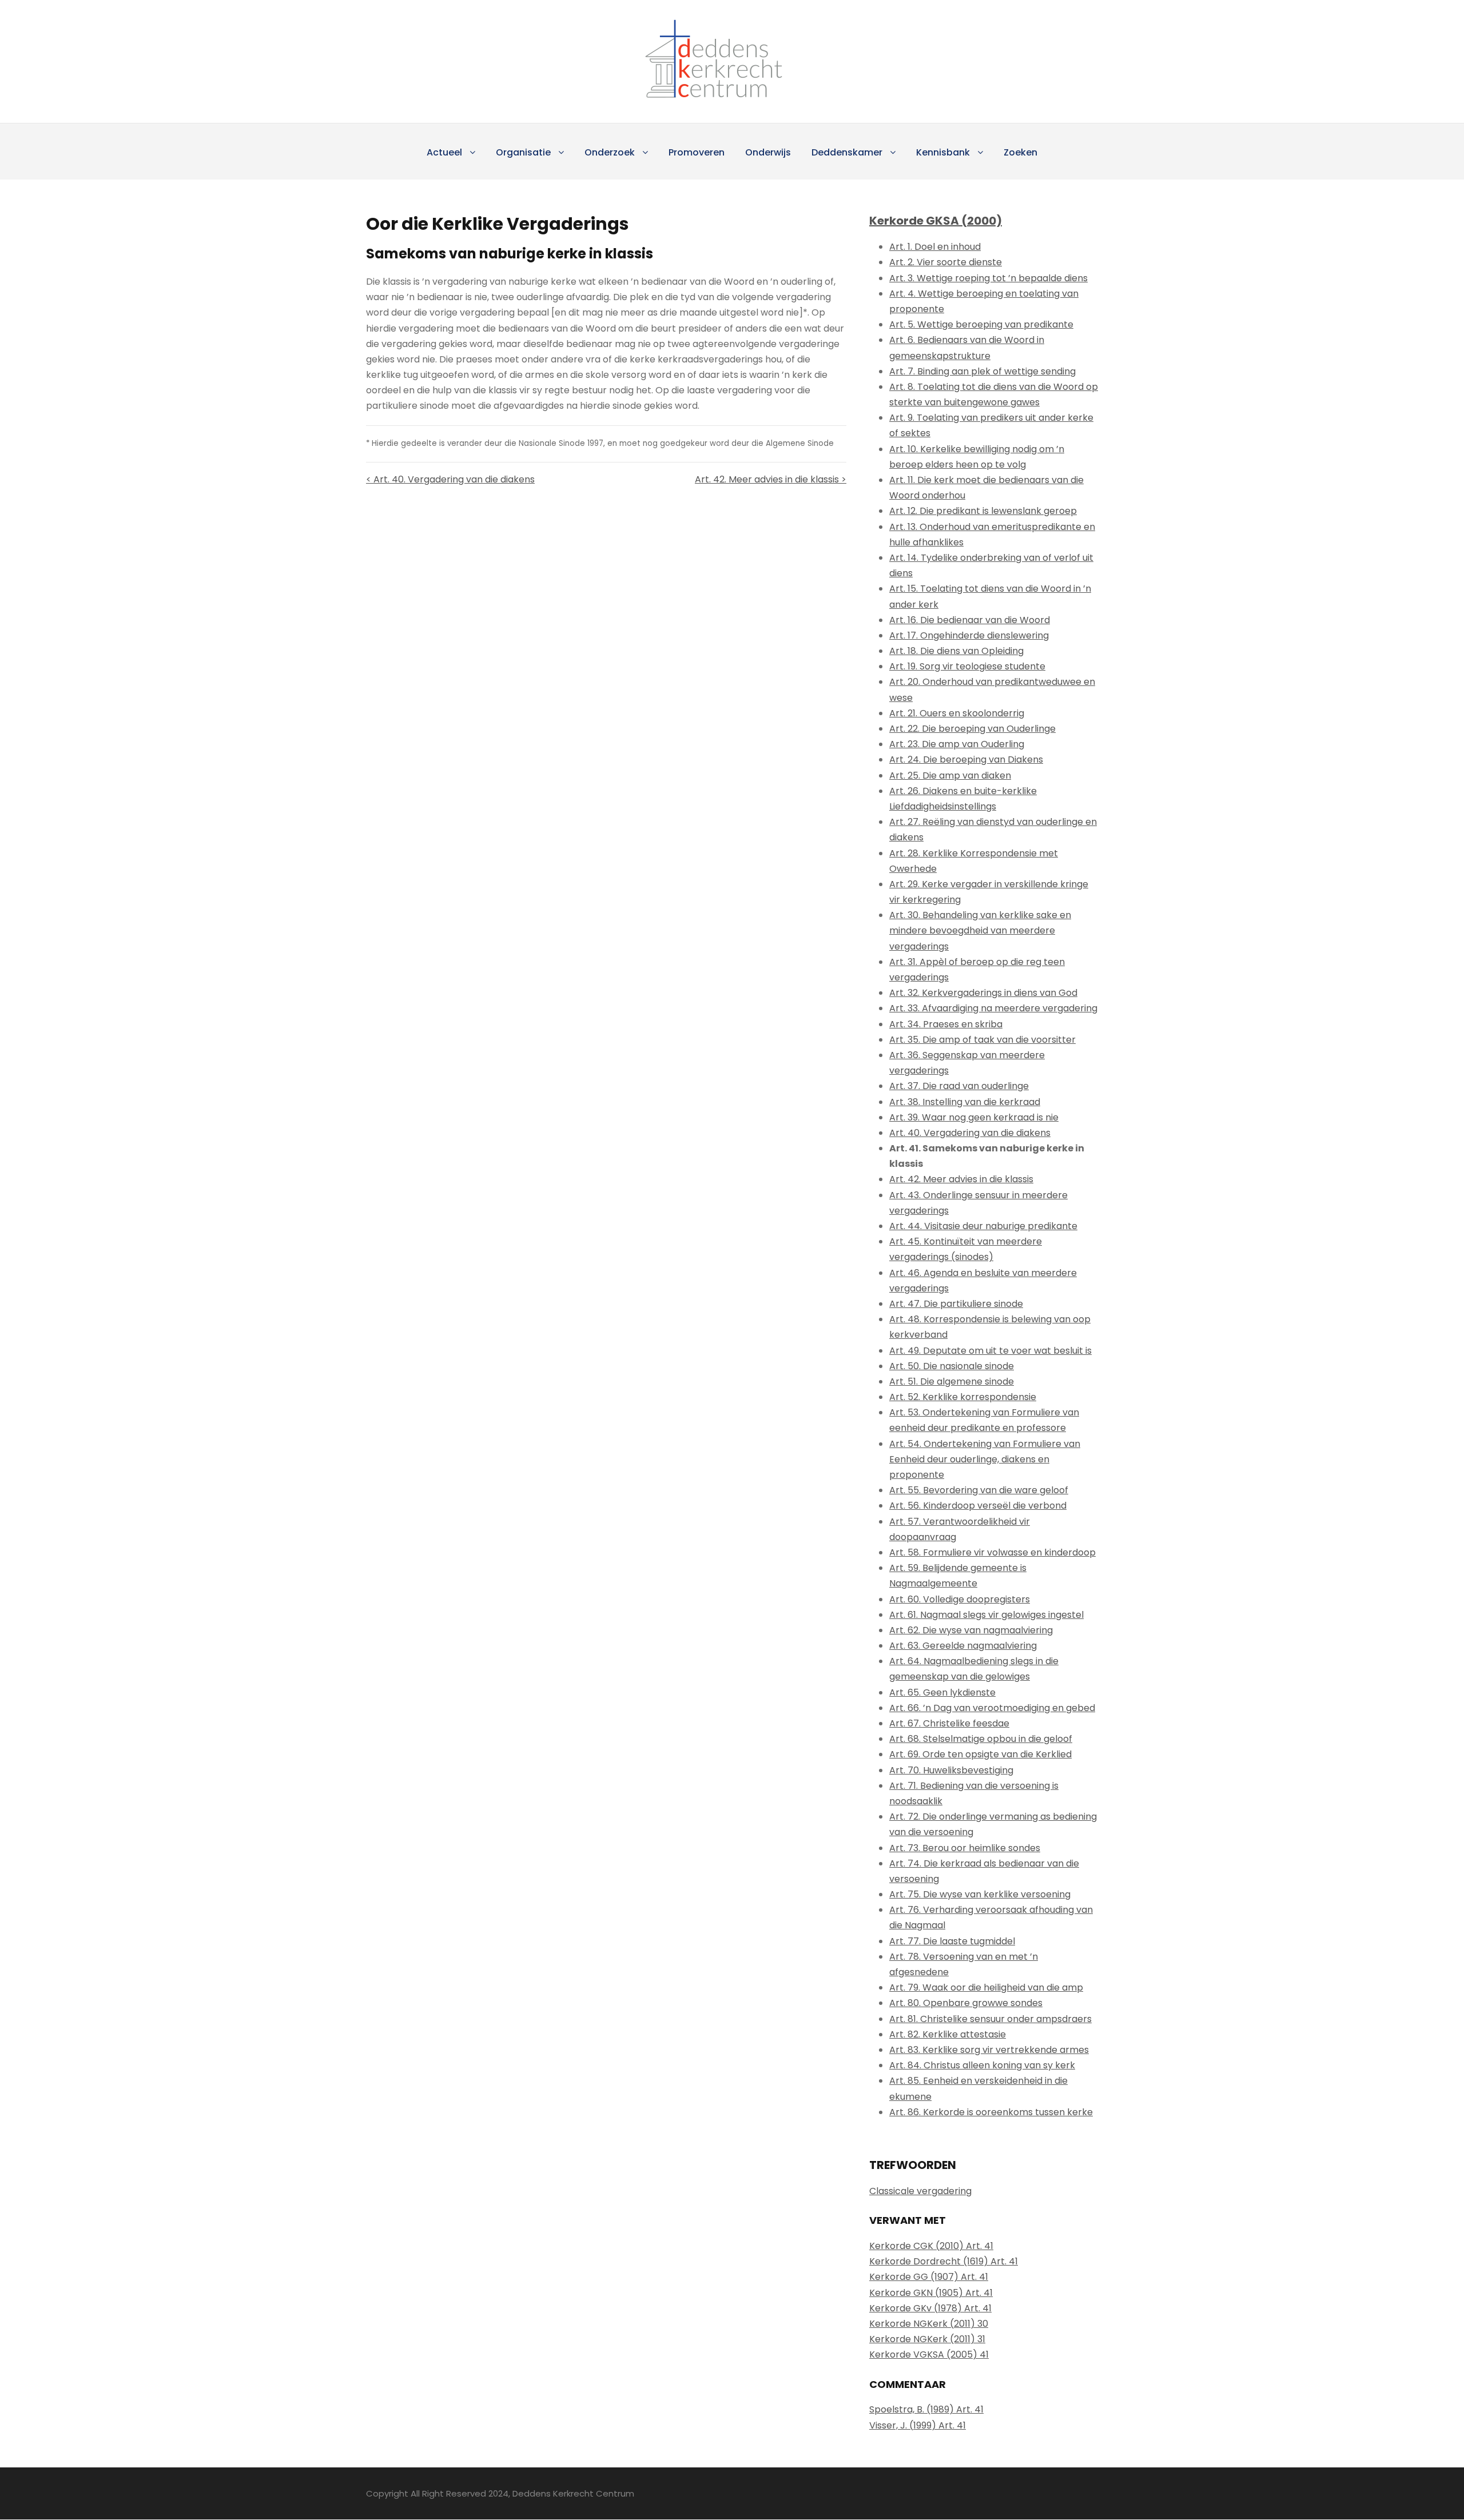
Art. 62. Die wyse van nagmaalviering (971, 1630)
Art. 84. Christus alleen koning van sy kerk (982, 2065)
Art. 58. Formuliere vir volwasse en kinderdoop (992, 1552)
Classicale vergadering (920, 2191)
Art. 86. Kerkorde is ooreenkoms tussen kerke (991, 2112)
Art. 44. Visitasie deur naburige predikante (983, 1226)
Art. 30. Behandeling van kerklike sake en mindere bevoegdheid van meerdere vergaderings (980, 930)
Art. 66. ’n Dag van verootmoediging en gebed (992, 1708)
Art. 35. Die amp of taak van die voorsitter (982, 1040)
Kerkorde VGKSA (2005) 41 (929, 2354)
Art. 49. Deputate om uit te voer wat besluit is (990, 1351)
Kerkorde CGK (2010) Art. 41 (931, 2246)
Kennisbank (943, 152)
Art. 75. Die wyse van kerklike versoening (980, 1894)
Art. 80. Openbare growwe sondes (966, 2003)
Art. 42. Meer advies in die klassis (961, 1179)
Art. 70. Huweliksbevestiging (951, 1770)
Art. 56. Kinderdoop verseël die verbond (978, 1506)
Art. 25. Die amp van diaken (950, 775)
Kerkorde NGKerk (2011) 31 (927, 2339)
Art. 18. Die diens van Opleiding (956, 651)
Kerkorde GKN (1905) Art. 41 (931, 2293)
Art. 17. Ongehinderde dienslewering (969, 635)
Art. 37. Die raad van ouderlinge (959, 1086)
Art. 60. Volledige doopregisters (960, 1599)
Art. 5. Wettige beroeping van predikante (981, 324)
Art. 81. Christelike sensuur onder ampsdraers (990, 2019)
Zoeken (1021, 152)
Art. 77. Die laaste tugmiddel (952, 1941)
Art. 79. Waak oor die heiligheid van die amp (986, 1987)
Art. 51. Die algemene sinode (952, 1381)
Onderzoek (610, 152)
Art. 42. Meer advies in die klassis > (771, 479)
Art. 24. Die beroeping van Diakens (966, 759)
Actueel (444, 152)
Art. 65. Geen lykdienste (942, 1692)
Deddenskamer (847, 152)
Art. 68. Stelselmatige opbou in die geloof (981, 1739)
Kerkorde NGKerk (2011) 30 (929, 2324)
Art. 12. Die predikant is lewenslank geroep (983, 511)
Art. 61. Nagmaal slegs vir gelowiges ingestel (986, 1615)
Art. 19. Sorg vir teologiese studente (967, 666)
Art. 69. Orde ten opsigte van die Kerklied (980, 1754)
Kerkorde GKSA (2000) (936, 221)
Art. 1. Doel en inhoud (935, 247)
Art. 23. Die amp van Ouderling (957, 744)
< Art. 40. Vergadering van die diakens (450, 479)
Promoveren (697, 152)
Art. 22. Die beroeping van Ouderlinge (972, 729)
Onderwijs (768, 152)
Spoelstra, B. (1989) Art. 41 (926, 2409)
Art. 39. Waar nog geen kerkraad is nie (974, 1117)
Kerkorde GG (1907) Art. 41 (929, 2277)
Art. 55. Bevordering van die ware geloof (979, 1490)
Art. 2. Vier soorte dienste (946, 262)
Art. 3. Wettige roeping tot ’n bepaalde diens (988, 278)
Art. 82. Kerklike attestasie (948, 2034)
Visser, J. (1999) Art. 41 (918, 2425)
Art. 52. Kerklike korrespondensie (963, 1397)
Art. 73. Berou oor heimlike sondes (965, 1848)
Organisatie (523, 152)
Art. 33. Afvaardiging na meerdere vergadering (993, 1008)
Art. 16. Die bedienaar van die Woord (970, 620)
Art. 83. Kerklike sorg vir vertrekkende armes (989, 2050)
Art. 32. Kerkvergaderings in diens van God (983, 993)
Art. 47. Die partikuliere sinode (956, 1304)
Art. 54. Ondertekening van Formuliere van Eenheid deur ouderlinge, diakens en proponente (985, 1459)
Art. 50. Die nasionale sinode (952, 1366)
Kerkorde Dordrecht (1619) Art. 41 (944, 2261)
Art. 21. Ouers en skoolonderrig (957, 713)
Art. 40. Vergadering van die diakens (970, 1133)
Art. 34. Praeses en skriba (946, 1024)
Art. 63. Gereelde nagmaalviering (963, 1646)
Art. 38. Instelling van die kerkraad (965, 1102)
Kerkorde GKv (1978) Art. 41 (930, 2308)
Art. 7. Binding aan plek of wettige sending (982, 371)
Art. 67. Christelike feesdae (949, 1723)
